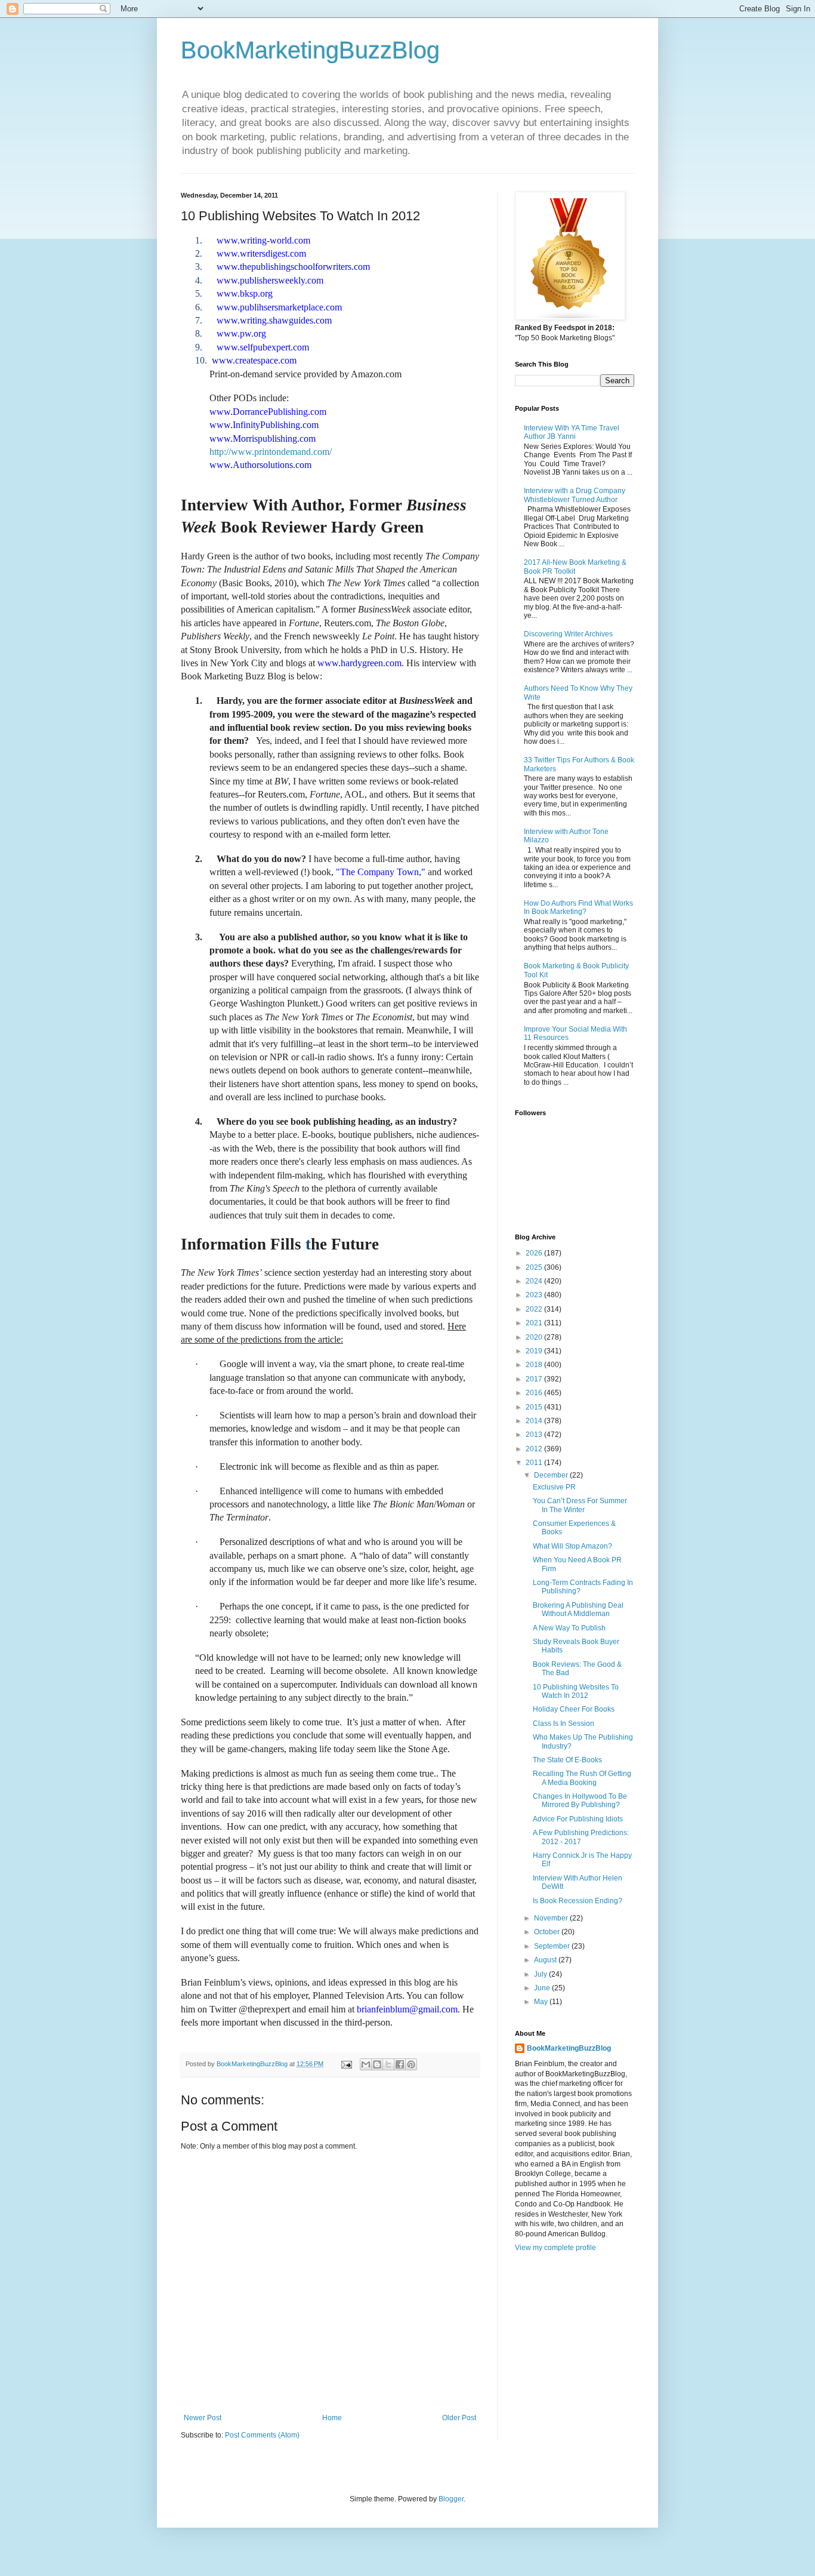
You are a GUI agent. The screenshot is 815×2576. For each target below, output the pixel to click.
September (553, 1946)
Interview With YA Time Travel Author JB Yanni (572, 432)
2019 (535, 1351)
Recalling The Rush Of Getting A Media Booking (582, 1778)
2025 (535, 1267)
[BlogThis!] (377, 2064)
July (541, 1974)
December (552, 1475)
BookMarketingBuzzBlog (310, 50)
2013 (535, 1435)
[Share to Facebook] (400, 2064)
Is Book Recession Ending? (578, 1901)
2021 (535, 1323)
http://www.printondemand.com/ (271, 452)
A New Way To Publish (569, 1628)
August (546, 1960)
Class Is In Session (564, 1724)
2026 (535, 1253)
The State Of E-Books (567, 1760)
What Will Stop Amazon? (572, 1546)
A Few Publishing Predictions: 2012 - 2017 (581, 1837)
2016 (535, 1393)
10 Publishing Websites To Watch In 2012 (576, 1691)
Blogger (451, 2499)
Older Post (459, 2418)
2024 (535, 1281)
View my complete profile (555, 2248)
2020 (535, 1337)
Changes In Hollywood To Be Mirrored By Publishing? (580, 1801)
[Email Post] (346, 2064)
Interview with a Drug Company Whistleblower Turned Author (575, 495)
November (552, 1918)
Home (332, 2418)
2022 (535, 1309)
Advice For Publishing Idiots (578, 1819)
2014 (535, 1421)
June (543, 1988)
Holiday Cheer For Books (574, 1709)
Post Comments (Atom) (262, 2435)
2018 (535, 1365)
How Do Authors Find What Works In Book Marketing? (578, 907)
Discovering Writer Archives (568, 634)
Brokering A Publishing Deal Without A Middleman (578, 1609)
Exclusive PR (554, 1487)
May (542, 2002)
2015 (535, 1407)
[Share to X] (388, 2064)
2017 (535, 1379)
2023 (535, 1295)
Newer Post (203, 2418)
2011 (535, 1463)
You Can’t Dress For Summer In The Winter (580, 1505)
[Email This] (366, 2064)
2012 (535, 1449)
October (548, 1932)
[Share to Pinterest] (411, 2064)
